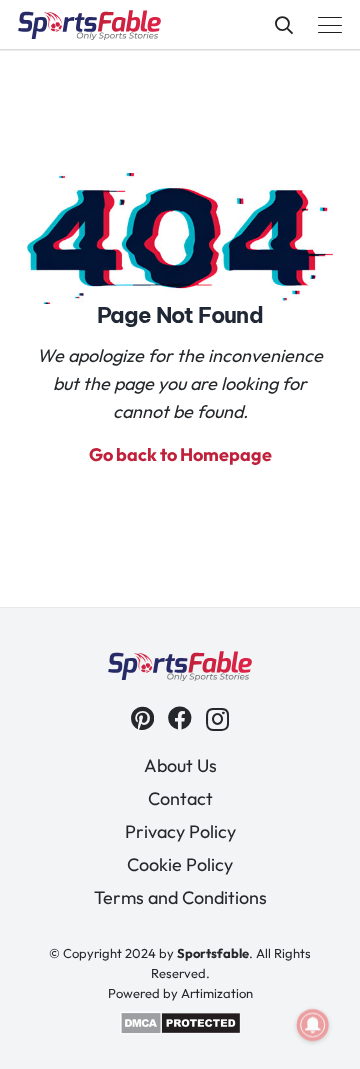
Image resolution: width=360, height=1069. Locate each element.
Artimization (217, 993)
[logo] (89, 25)
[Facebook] (180, 718)
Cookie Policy (180, 864)
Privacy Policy (180, 831)
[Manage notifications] (313, 1025)
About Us (180, 765)
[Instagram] (217, 719)
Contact (180, 798)
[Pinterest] (142, 718)
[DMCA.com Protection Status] (180, 1030)
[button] (284, 25)
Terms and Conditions (180, 897)
